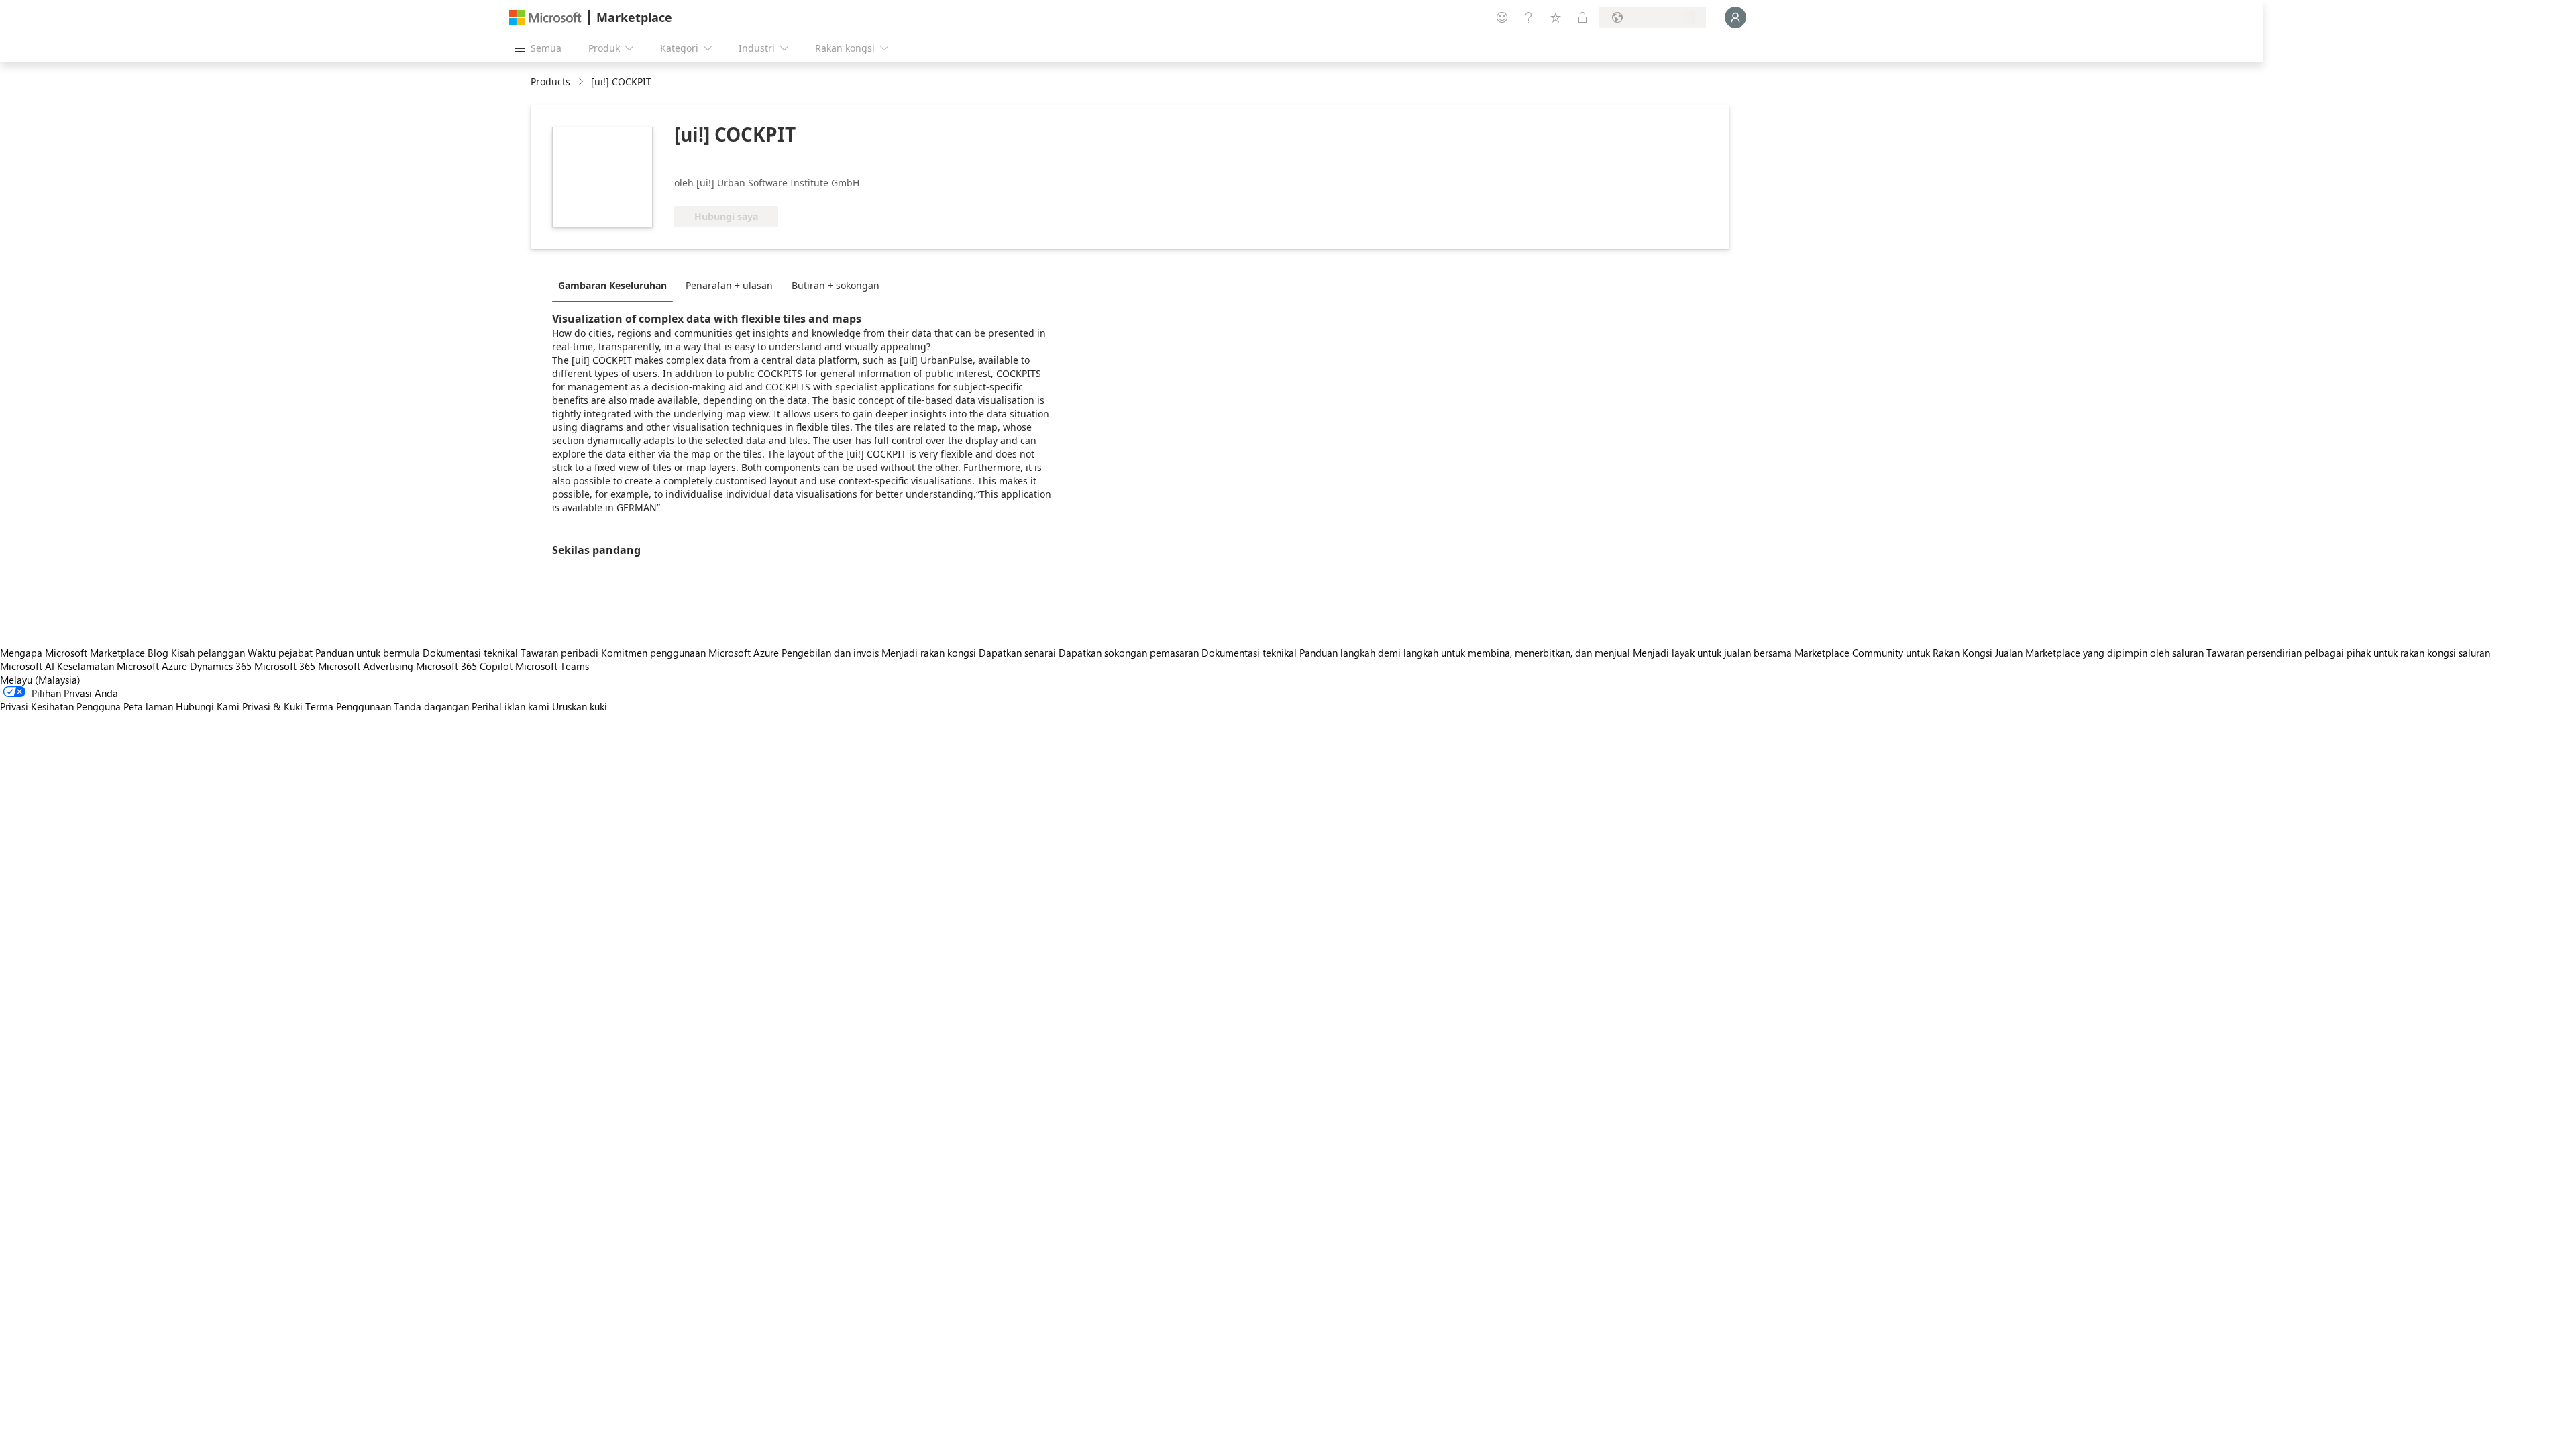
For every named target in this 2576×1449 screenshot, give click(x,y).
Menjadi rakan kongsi (929, 653)
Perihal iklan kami (511, 706)
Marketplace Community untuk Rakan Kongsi (1893, 653)
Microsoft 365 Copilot (464, 666)
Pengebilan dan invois (830, 653)
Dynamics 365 (221, 666)
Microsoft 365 (285, 666)
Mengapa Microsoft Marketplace (72, 653)
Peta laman (148, 706)
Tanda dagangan (431, 706)
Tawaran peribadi (559, 653)
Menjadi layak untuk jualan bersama (1712, 653)
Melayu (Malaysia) (40, 680)
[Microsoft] (545, 18)
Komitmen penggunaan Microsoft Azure (691, 653)
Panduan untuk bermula (368, 653)
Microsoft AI (27, 666)
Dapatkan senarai (1017, 653)
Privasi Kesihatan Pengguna (60, 706)
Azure (174, 666)
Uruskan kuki (580, 706)
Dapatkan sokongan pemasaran (1129, 653)
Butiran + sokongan (836, 285)
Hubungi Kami (208, 706)
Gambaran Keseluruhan (612, 285)
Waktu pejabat (280, 653)
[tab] (616, 285)
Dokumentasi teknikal (470, 653)
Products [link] (550, 82)
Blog (158, 653)
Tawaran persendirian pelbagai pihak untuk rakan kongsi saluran (2348, 653)
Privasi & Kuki (272, 706)
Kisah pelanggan (208, 653)
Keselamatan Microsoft (108, 666)
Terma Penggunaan (348, 706)
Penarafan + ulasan (729, 285)
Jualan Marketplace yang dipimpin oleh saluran (2099, 653)
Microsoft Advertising (366, 666)
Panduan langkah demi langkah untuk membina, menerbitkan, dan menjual (1465, 653)
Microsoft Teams (552, 666)
